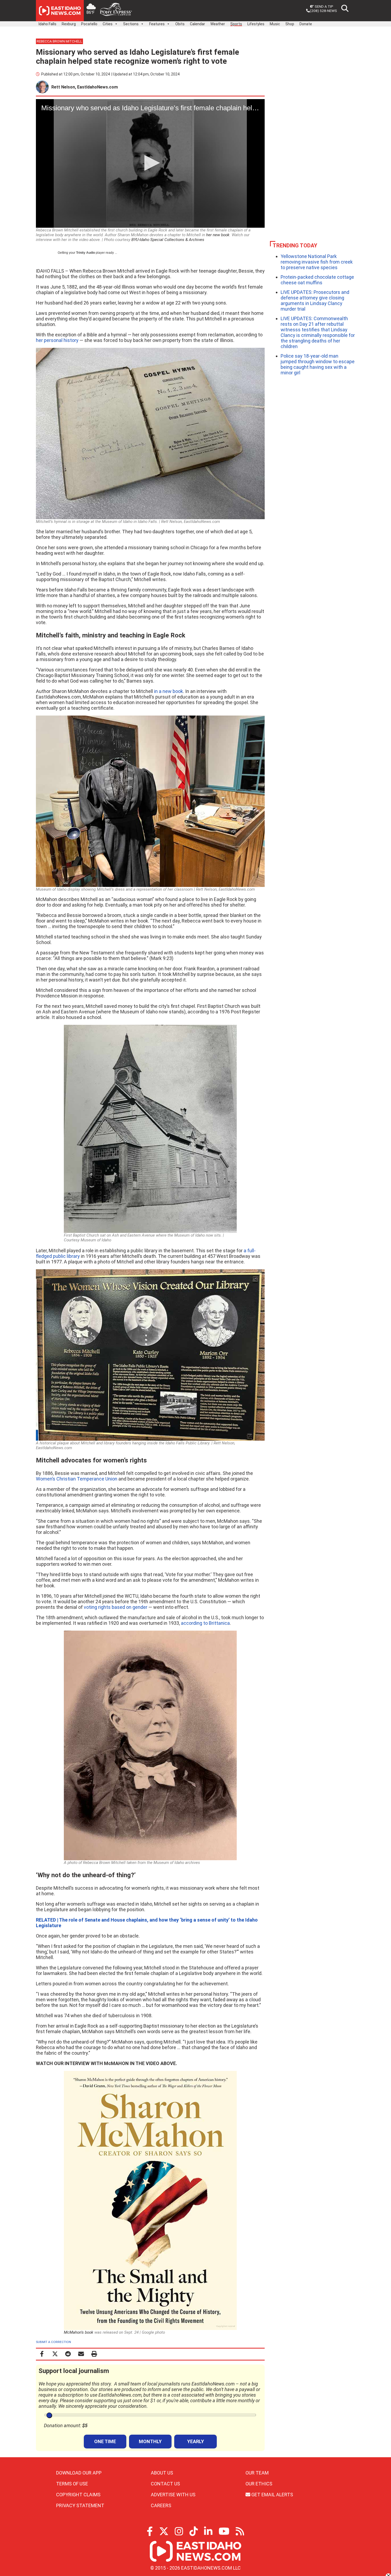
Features (157, 24)
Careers (161, 2505)
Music (275, 24)
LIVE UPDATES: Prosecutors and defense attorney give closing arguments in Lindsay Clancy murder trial (315, 301)
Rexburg (69, 24)
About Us (162, 2473)
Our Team (257, 2473)
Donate (306, 24)
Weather (218, 24)
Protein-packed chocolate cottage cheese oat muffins (317, 280)
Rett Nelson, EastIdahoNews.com (85, 87)
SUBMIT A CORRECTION (53, 2342)
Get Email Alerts (272, 2495)
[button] (150, 163)
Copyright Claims (78, 2495)
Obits (180, 24)
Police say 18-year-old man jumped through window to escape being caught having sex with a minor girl (318, 364)
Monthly (150, 2441)
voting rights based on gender (116, 1607)
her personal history (57, 340)
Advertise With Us (173, 2495)
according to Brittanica (205, 1623)
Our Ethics (259, 2484)
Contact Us (165, 2484)
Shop (290, 24)
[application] (150, 163)
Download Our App (79, 2473)
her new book (218, 235)
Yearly (196, 2441)
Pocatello (89, 24)
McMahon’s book (79, 2332)
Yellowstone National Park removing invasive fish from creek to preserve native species (317, 262)
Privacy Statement (80, 2505)
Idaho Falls (47, 24)
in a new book (169, 691)
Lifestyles (256, 24)
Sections (131, 24)
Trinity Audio (86, 253)
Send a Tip (324, 6)
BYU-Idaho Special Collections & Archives (168, 240)
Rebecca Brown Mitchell (59, 41)
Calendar (197, 24)
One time (105, 2441)
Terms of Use (72, 2484)
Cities (108, 24)
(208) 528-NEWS (323, 11)
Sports (236, 24)
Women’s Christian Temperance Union (77, 1479)
